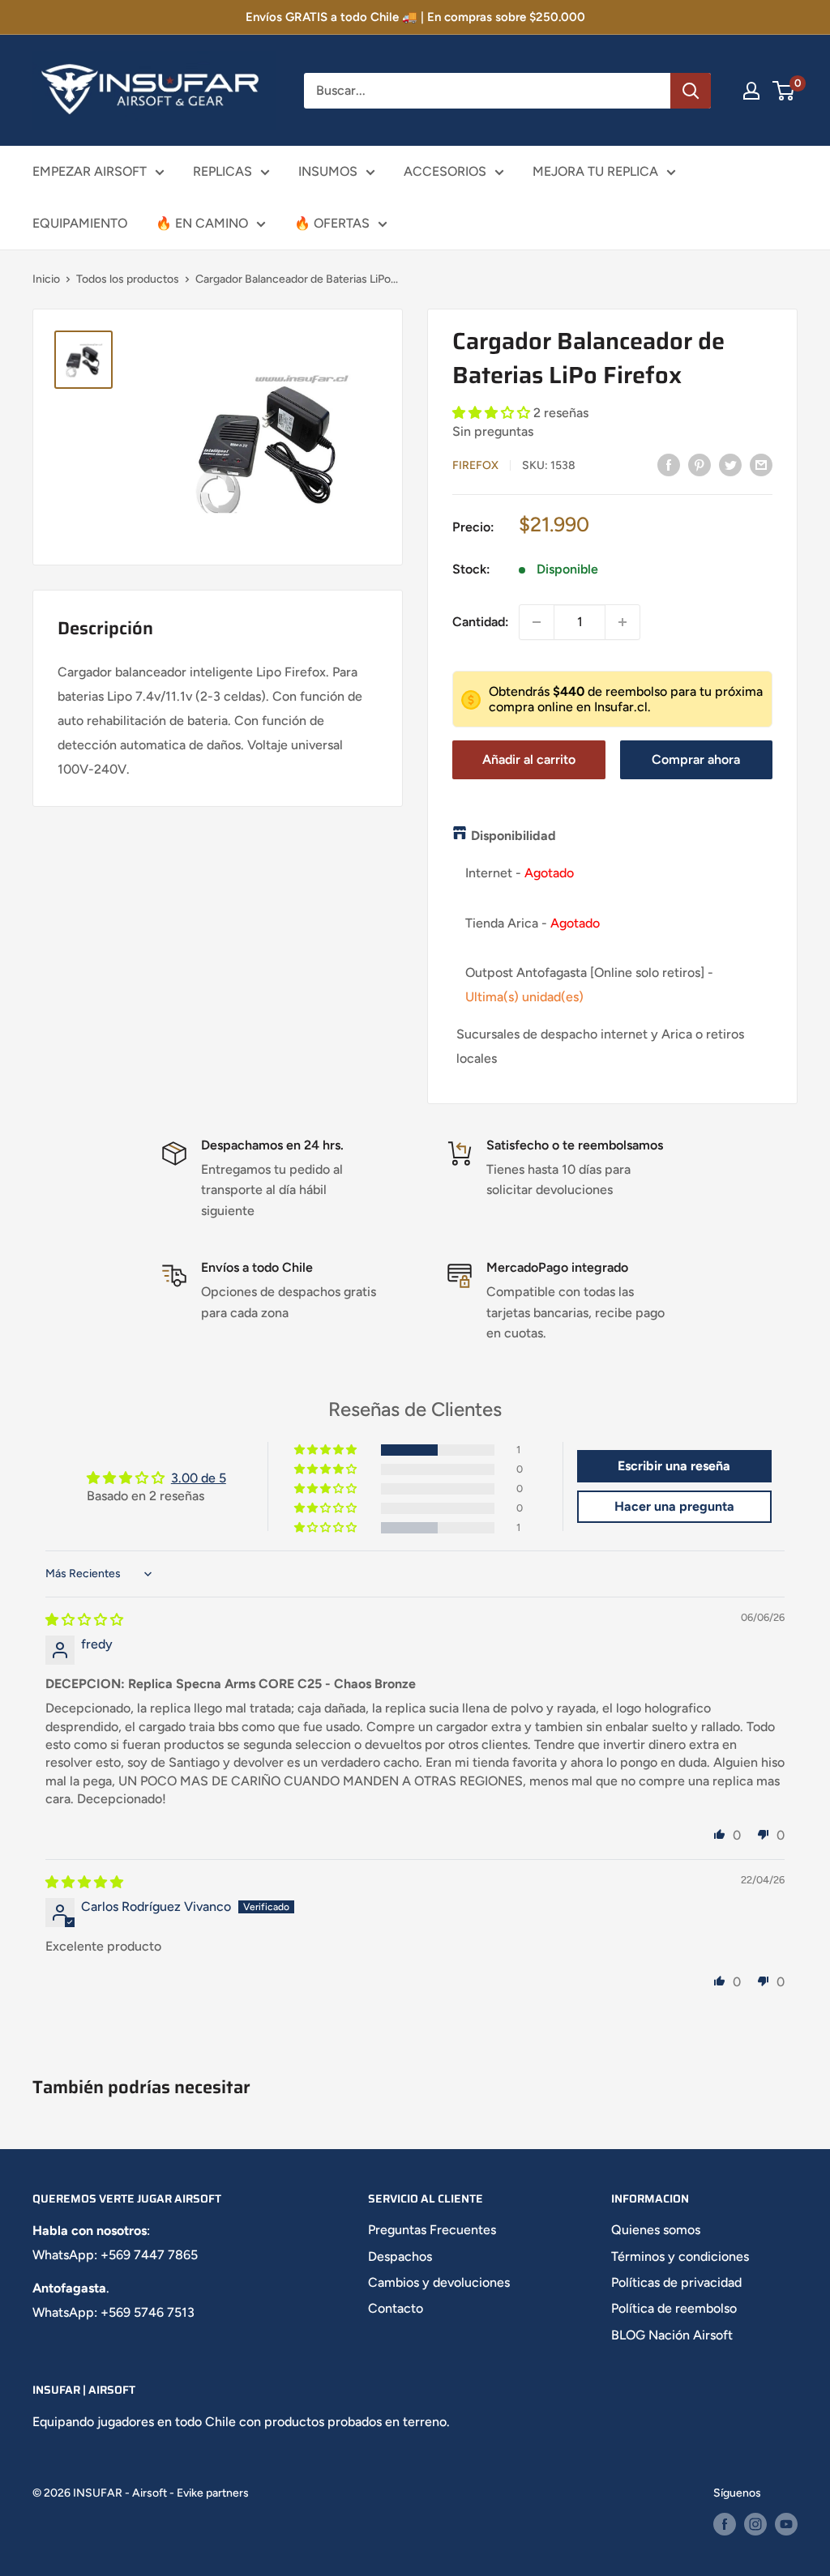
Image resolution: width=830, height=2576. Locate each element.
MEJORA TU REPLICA (595, 171)
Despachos (400, 2256)
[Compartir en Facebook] (669, 464)
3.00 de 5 (199, 1478)
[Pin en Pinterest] (700, 464)
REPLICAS (222, 171)
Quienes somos (656, 2230)
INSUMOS (328, 171)
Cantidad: (481, 622)
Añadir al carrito (529, 759)
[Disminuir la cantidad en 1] (537, 622)
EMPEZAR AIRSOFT (90, 171)
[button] (493, 413)
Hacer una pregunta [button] (674, 1506)
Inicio (46, 279)
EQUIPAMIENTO (80, 223)
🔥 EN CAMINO (202, 223)
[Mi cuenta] (751, 91)
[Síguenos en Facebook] (725, 2524)
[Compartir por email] (761, 464)
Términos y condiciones (680, 2256)
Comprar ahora (696, 759)
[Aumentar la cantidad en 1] (622, 622)
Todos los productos (128, 279)
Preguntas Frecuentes (432, 2230)
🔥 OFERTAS (332, 223)
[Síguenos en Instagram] (755, 2524)
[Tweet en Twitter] (730, 464)
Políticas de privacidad (676, 2282)
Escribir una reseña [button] (674, 1466)
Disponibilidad (513, 836)
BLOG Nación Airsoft (672, 2335)
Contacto (396, 2308)
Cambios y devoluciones (439, 2282)
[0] (784, 91)
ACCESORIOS (445, 171)
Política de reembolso (674, 2308)
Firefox (475, 465)
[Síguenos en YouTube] (786, 2524)
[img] (84, 1620)
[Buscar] (691, 91)
